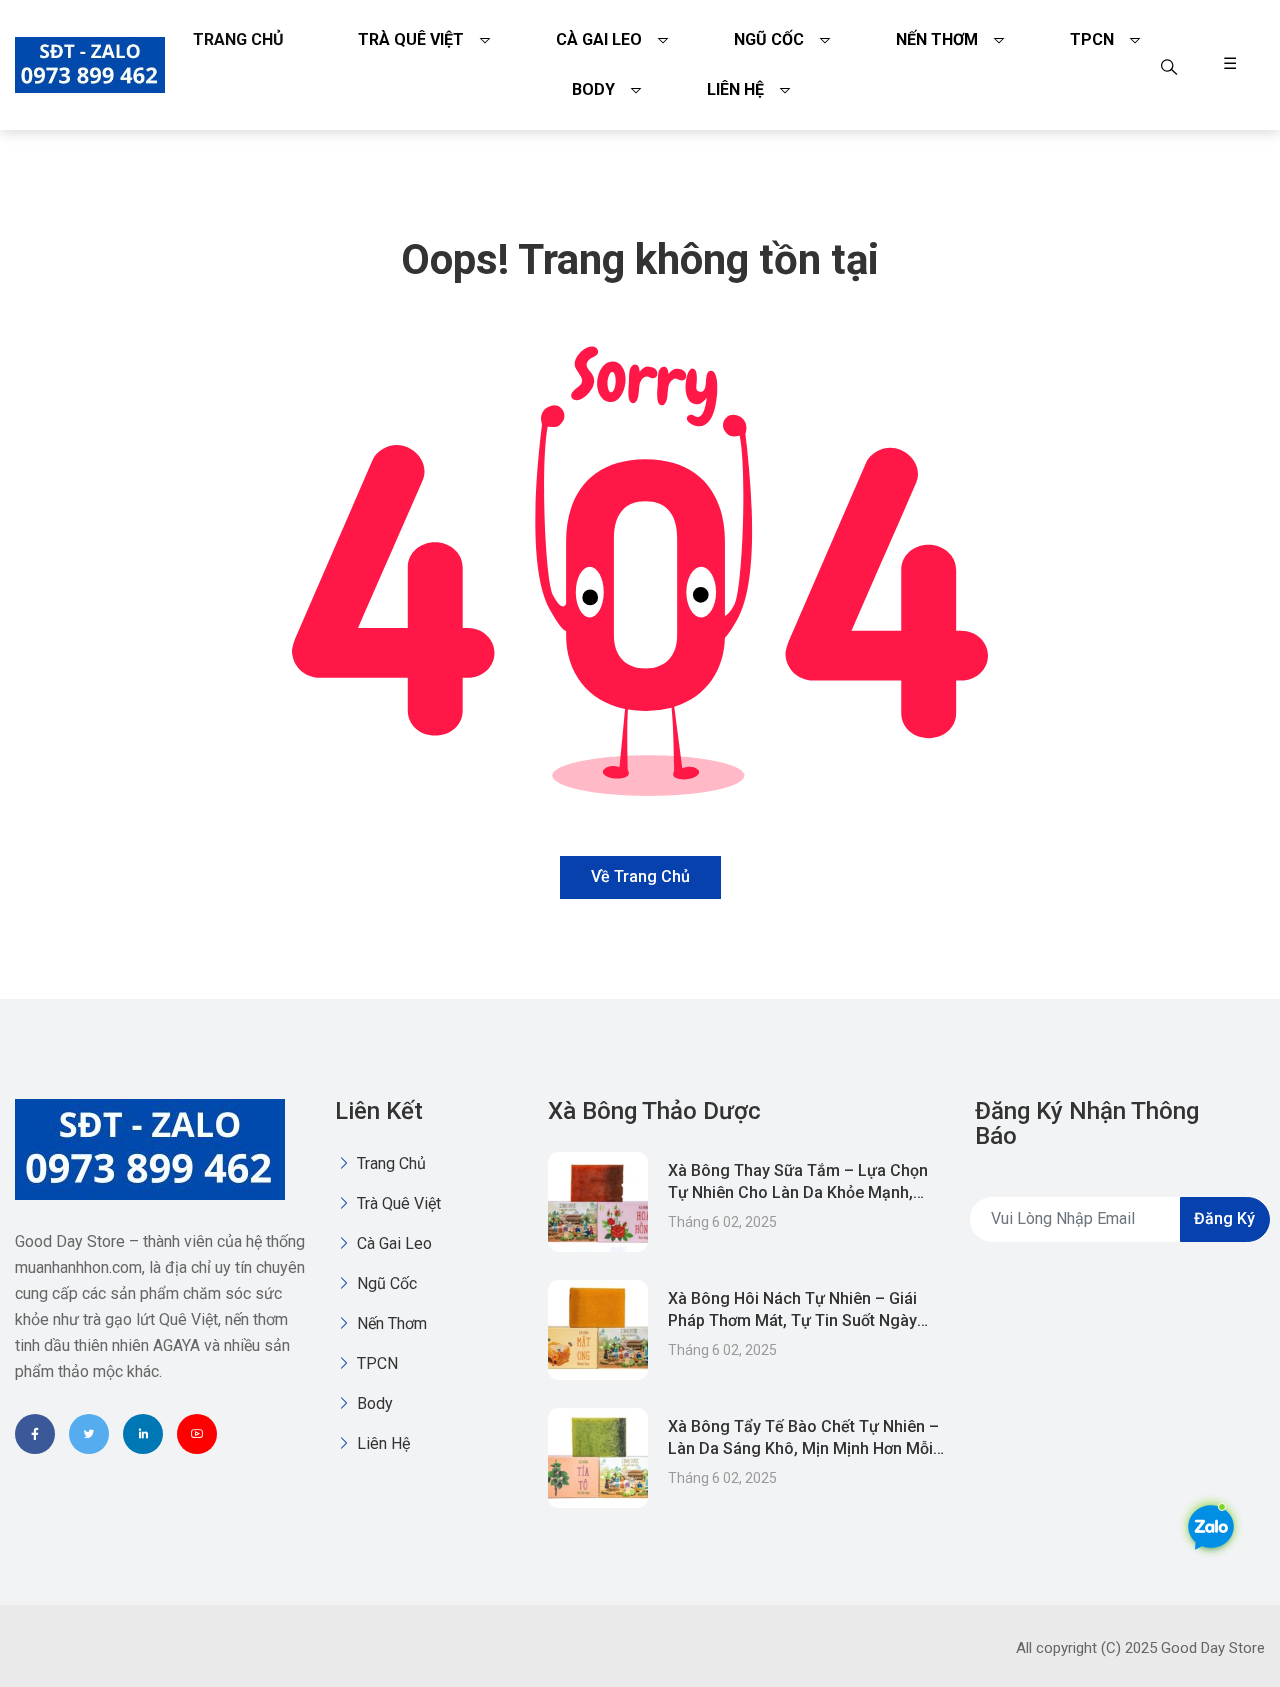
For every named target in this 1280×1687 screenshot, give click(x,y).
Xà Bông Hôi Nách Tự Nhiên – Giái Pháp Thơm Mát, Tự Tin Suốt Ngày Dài (792, 1320)
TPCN (1092, 39)
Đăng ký (1224, 1218)
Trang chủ (238, 39)
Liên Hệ (735, 89)
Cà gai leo (599, 39)
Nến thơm (937, 39)
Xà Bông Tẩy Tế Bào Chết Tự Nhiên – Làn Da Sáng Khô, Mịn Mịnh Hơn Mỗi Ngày (803, 1448)
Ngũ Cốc (769, 39)
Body (593, 89)
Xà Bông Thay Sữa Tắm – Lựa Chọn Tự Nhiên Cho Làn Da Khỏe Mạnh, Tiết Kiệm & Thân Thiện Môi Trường (798, 1192)
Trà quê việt (411, 39)
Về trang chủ (640, 876)
